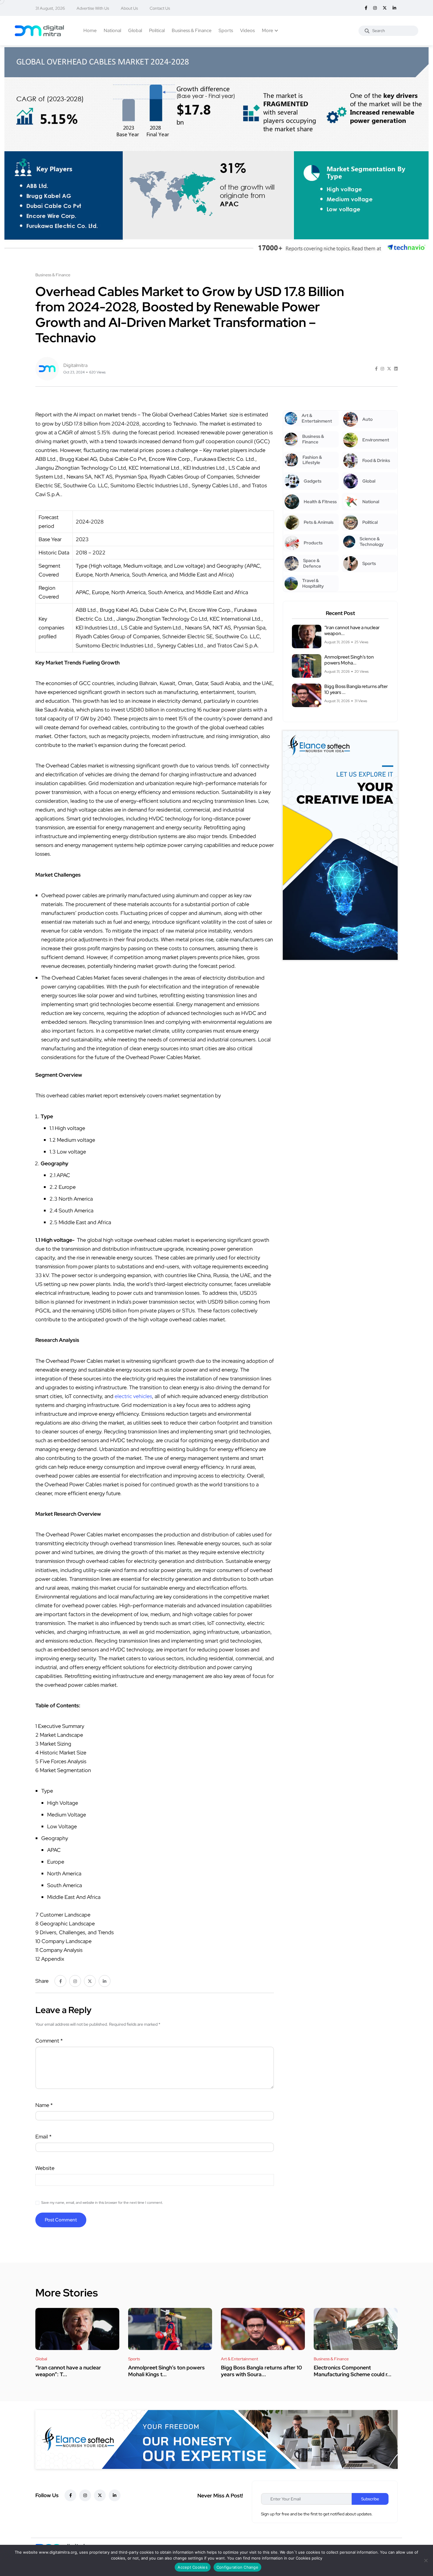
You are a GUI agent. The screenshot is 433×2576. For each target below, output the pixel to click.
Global (135, 30)
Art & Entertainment (239, 2359)
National (112, 30)
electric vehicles (133, 1396)
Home (90, 30)
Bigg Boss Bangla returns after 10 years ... (356, 689)
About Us (129, 8)
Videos (247, 30)
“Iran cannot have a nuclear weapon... (352, 630)
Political (157, 30)
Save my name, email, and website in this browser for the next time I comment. (102, 2203)
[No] (426, 2560)
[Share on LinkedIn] (396, 369)
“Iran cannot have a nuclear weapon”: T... (68, 2371)
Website (45, 2168)
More (267, 30)
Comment (49, 2041)
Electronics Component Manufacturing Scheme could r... (353, 2371)
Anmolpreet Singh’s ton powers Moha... (349, 660)
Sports (226, 30)
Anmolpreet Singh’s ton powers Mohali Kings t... (166, 2371)
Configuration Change (237, 2567)
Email (43, 2137)
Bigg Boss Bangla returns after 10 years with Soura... (261, 2371)
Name (44, 2105)
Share (42, 1981)
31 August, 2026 (50, 8)
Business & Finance (192, 30)
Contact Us (160, 8)
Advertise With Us (93, 8)
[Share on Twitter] (389, 369)
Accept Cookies (193, 2567)
